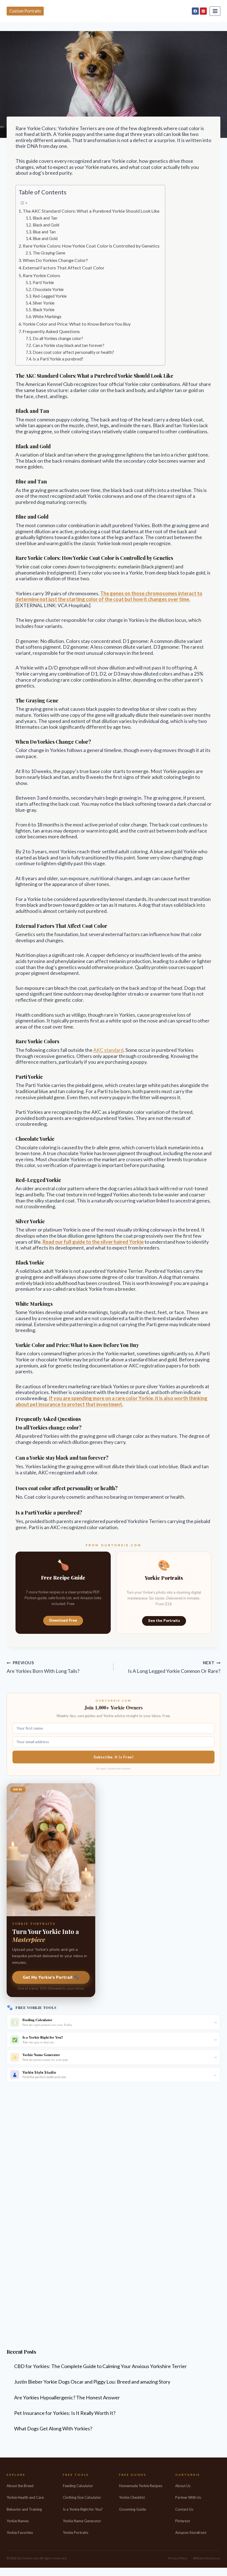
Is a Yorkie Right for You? (83, 2509)
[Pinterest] (203, 11)
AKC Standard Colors (50, 376)
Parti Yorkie (43, 283)
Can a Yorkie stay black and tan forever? (69, 345)
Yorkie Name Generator (82, 2521)
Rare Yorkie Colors (41, 275)
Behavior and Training (24, 2509)
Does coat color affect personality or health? (73, 352)
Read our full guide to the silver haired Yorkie (93, 1242)
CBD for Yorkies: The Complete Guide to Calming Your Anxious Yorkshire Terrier (100, 2366)
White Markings (47, 317)
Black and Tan (45, 218)
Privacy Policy (178, 2558)
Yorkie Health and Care (25, 2497)
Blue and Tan (44, 232)
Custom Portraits (25, 11)
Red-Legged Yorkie (50, 296)
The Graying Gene (49, 253)
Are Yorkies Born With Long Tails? (43, 1667)
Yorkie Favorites (20, 2533)
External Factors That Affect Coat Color (64, 268)
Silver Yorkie (44, 303)
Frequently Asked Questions (51, 331)
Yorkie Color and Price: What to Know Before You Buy (77, 324)
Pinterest (183, 2521)
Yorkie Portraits (76, 2533)
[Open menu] (215, 11)
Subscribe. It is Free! (114, 1757)
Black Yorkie (44, 310)
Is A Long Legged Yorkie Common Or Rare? (174, 1667)
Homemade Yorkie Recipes (141, 2486)
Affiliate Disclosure (207, 2558)
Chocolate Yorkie (48, 289)
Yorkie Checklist (132, 2497)
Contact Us (184, 2509)
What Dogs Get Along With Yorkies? (53, 2428)
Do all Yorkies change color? (58, 338)
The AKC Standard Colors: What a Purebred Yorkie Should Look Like (91, 211)
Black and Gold (46, 225)
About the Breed (20, 2486)
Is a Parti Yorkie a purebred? (58, 359)
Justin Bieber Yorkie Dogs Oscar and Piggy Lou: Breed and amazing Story (92, 2382)
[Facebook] (195, 11)
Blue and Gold (45, 239)
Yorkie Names (18, 2521)
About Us (183, 2486)
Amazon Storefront (191, 2533)
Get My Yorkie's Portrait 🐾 (51, 1977)
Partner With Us (188, 2497)
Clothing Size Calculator (82, 2497)
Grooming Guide (132, 2509)
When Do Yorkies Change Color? (55, 260)
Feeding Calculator (78, 2486)
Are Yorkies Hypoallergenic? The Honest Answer (67, 2397)
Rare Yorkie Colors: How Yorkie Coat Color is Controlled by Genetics (91, 246)
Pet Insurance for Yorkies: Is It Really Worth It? (65, 2413)
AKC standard (108, 1050)
